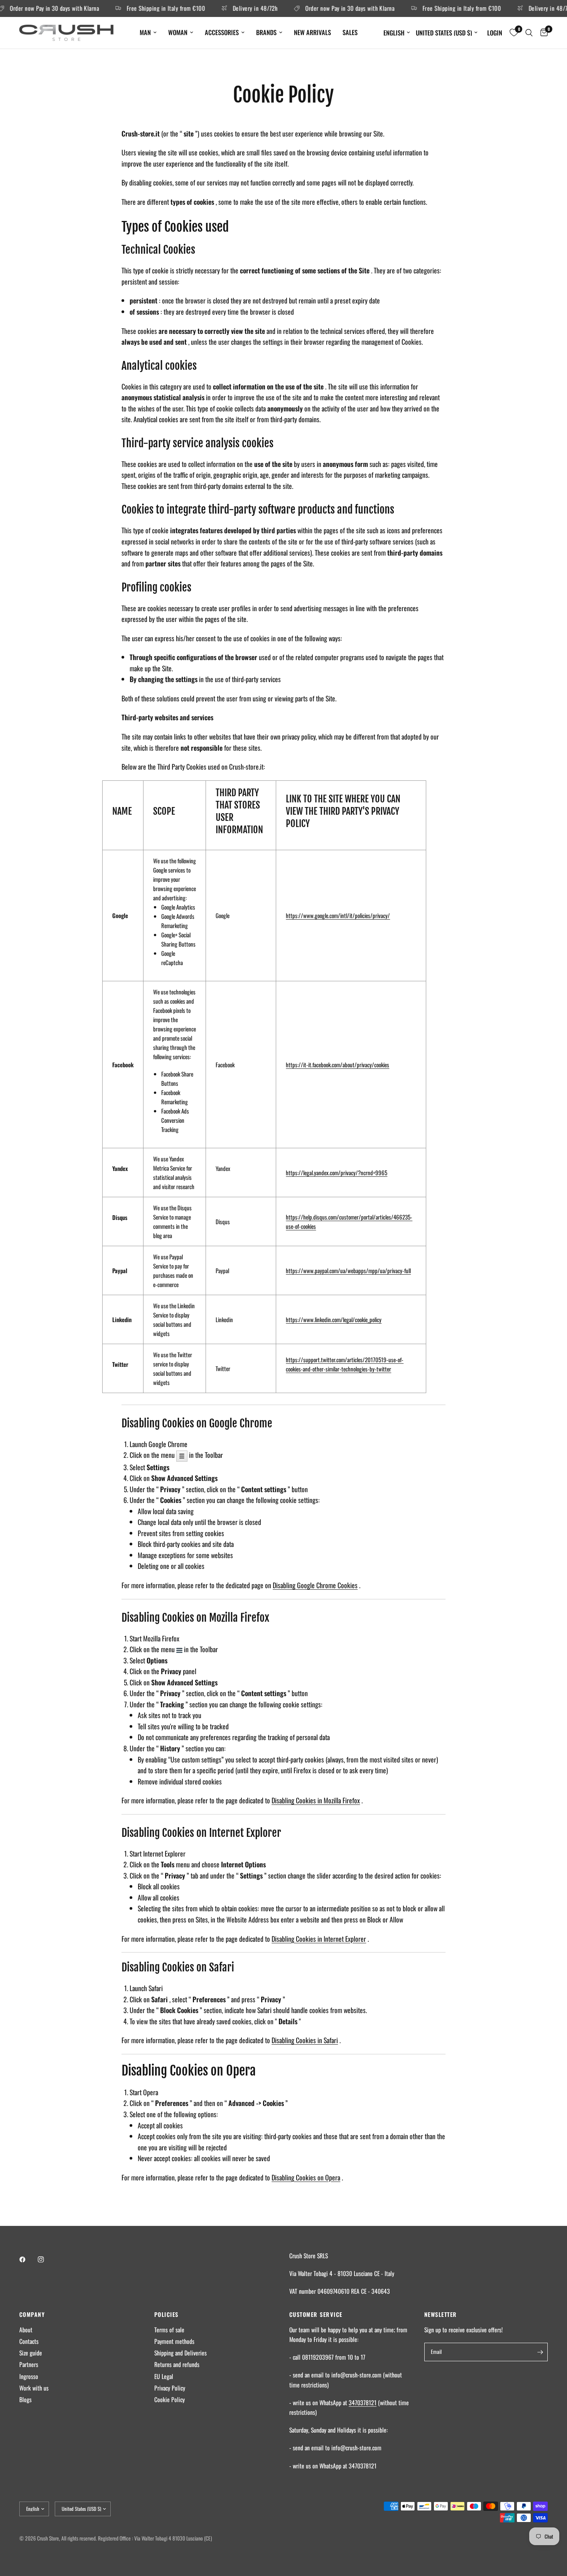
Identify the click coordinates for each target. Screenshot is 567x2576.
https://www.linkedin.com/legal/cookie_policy (334, 1319)
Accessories (222, 32)
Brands (266, 32)
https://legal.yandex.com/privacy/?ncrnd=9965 (337, 1173)
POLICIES (166, 2314)
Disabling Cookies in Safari (305, 2040)
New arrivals (312, 32)
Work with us (34, 2388)
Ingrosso (29, 2376)
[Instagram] (46, 2259)
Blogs (25, 2399)
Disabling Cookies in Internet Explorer (319, 1939)
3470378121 (363, 2402)
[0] (542, 33)
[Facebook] (28, 2259)
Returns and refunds (177, 2364)
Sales (350, 32)
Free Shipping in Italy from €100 (145, 8)
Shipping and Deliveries (181, 2353)
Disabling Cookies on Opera (306, 2177)
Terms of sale (169, 2330)
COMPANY (32, 2314)
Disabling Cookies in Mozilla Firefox (316, 1800)
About (26, 2330)
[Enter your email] (540, 2352)
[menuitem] (148, 32)
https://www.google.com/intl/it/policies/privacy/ (338, 915)
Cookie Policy (170, 2399)
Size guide (31, 2353)
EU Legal (164, 2376)
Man (145, 32)
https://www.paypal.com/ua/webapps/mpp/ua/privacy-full (348, 1270)
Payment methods (174, 2341)
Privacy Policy (170, 2388)
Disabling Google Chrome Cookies (315, 1585)
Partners (29, 2364)
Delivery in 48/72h (234, 8)
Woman (178, 32)
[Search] (529, 33)
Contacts (29, 2341)
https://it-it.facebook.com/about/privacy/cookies (337, 1065)
